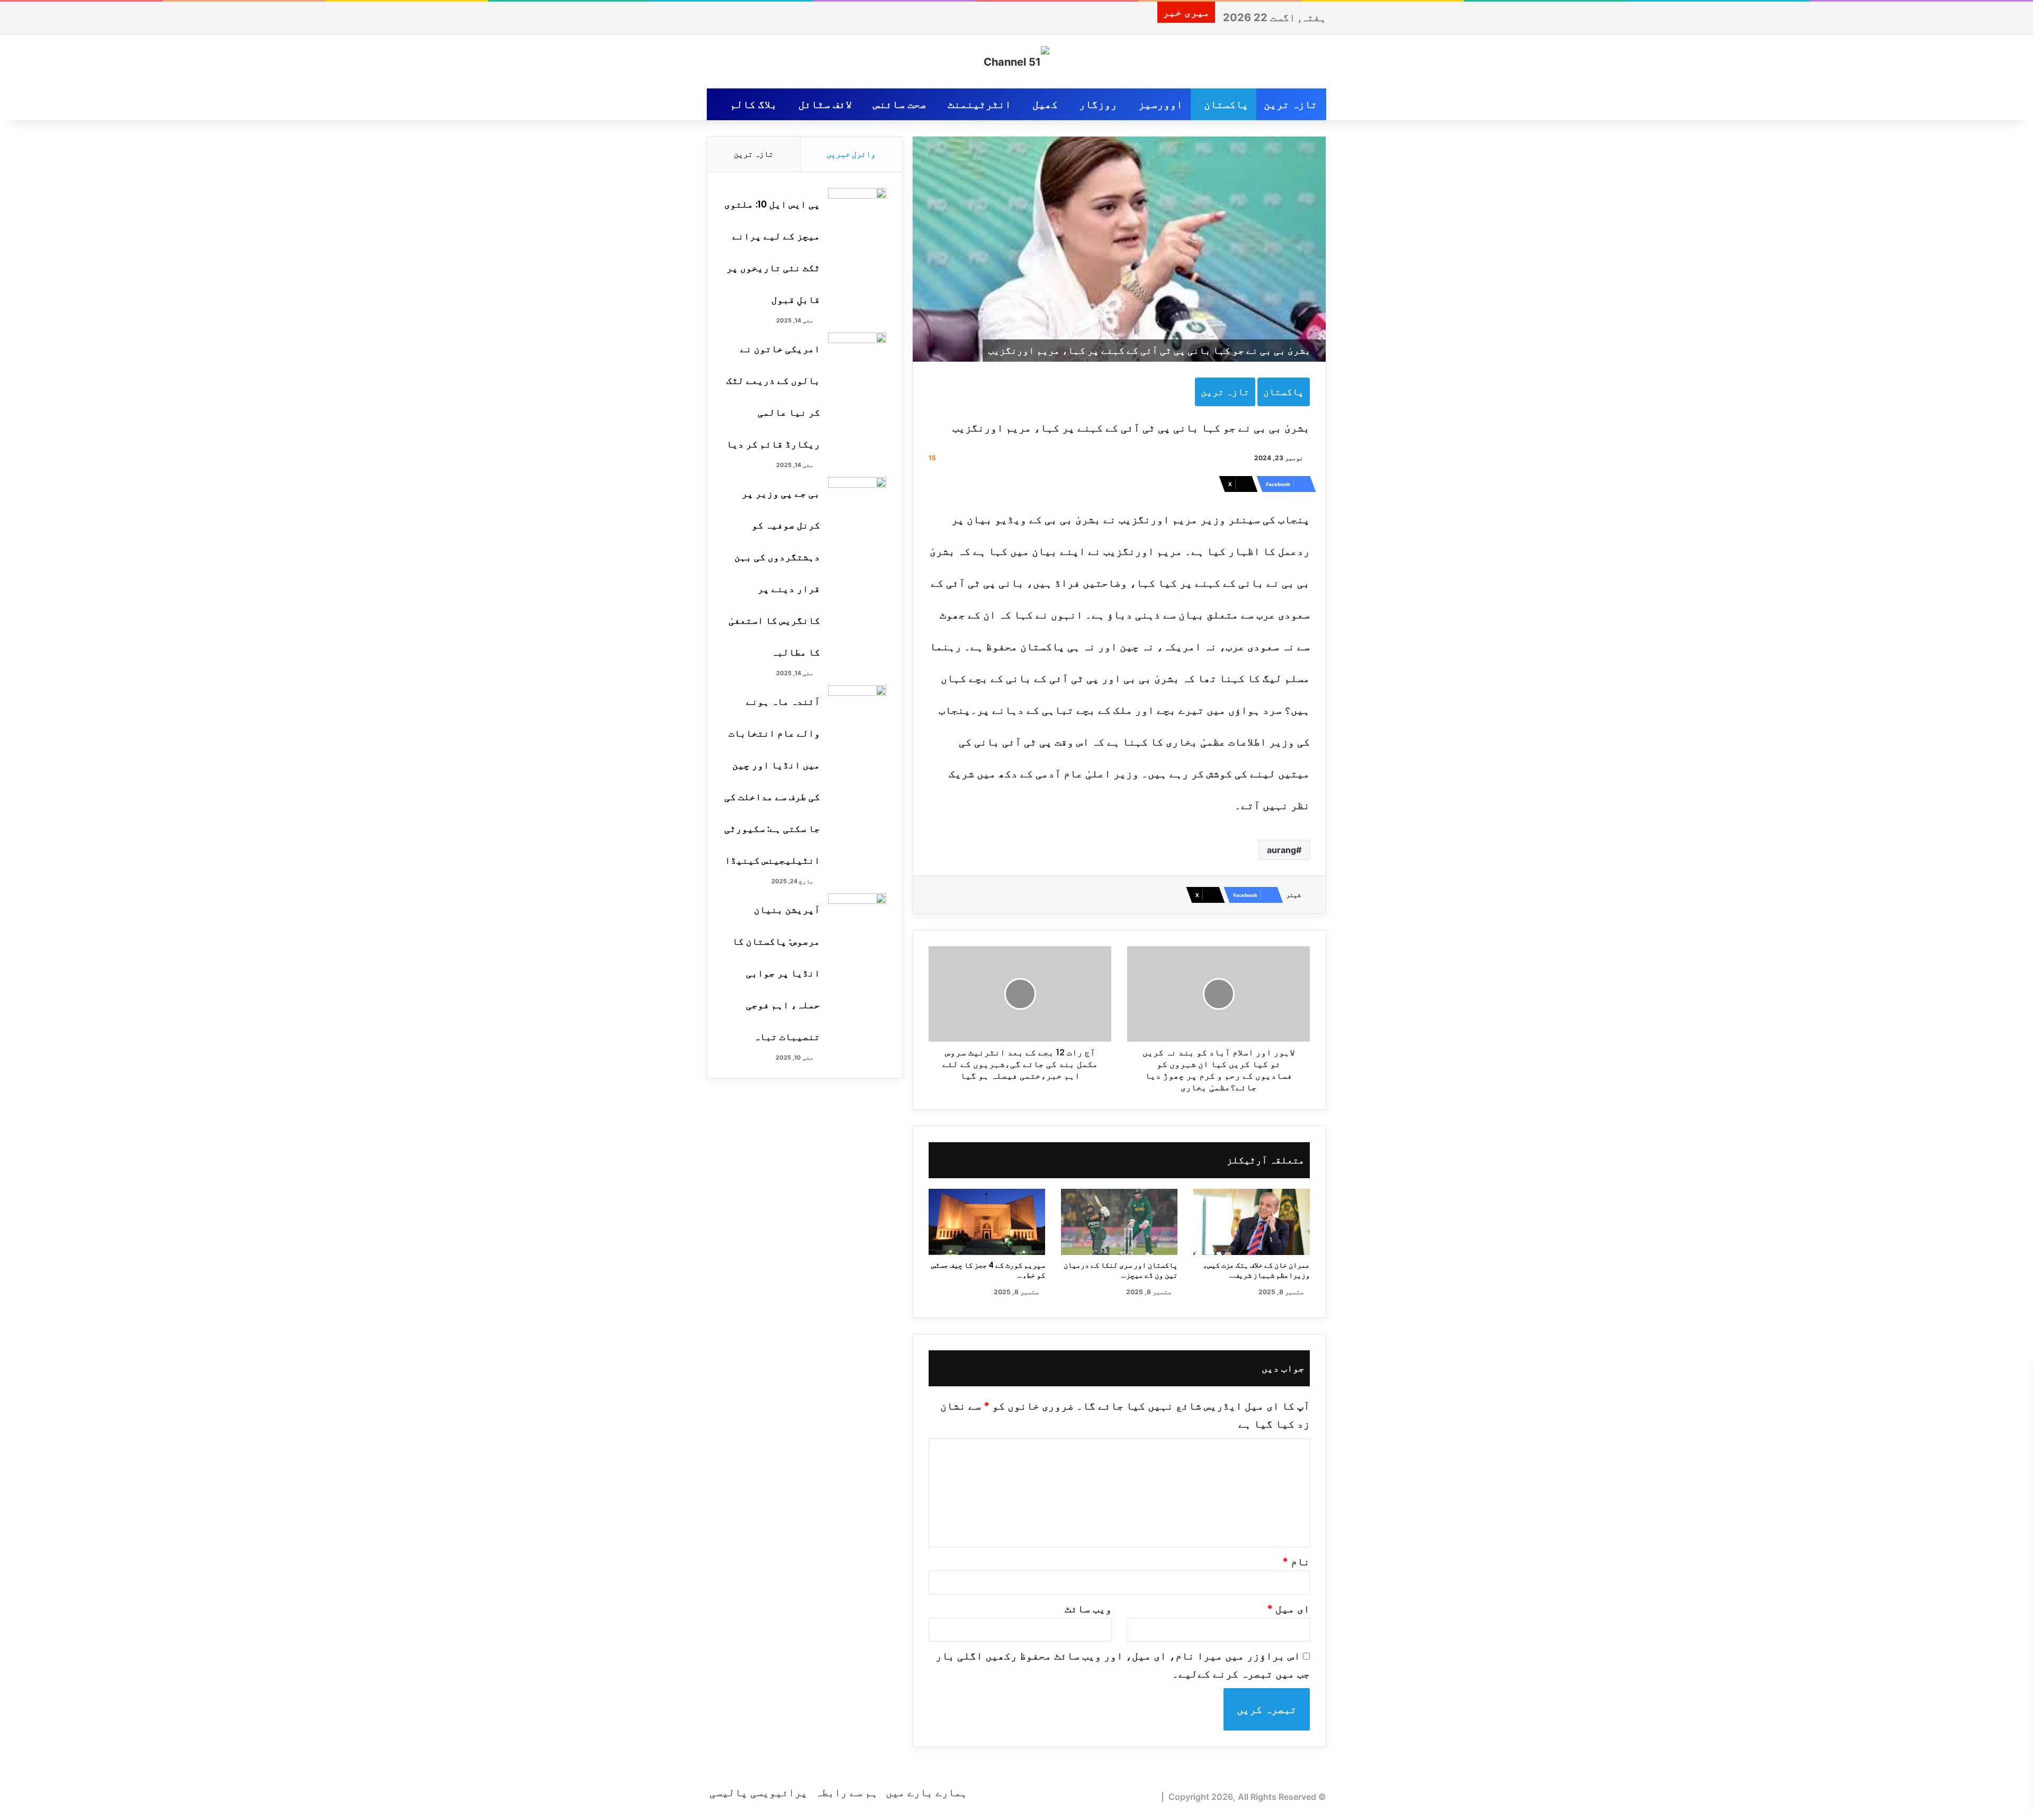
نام (1296, 1562)
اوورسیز (1161, 104)
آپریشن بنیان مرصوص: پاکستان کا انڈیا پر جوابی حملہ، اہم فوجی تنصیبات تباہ (776, 973)
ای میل (1288, 1609)
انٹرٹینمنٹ (979, 104)
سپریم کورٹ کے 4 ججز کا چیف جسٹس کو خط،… (988, 1270)
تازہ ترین (1290, 104)
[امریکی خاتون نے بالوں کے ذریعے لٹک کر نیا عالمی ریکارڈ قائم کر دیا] (857, 352)
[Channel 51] (1016, 61)
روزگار (1098, 104)
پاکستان (1226, 104)
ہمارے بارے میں (926, 1792)
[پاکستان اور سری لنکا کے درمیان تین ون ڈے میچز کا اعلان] (1119, 1222)
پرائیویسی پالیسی (758, 1792)
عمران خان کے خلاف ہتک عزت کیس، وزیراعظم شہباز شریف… (1256, 1270)
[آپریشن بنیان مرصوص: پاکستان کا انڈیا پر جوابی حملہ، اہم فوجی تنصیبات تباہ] (857, 913)
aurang (1281, 850)
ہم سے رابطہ (847, 1792)
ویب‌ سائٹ (1088, 1609)
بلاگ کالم (754, 104)
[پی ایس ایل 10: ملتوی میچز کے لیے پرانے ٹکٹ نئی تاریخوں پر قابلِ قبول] (857, 208)
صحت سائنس (900, 104)
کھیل (1045, 104)
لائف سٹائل (825, 104)
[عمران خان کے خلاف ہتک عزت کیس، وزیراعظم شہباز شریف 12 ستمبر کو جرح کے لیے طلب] (1252, 1222)
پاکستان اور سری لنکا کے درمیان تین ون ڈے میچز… (1121, 1270)
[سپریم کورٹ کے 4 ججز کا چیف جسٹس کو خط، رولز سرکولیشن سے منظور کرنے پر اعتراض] (987, 1222)
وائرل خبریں (851, 154)
